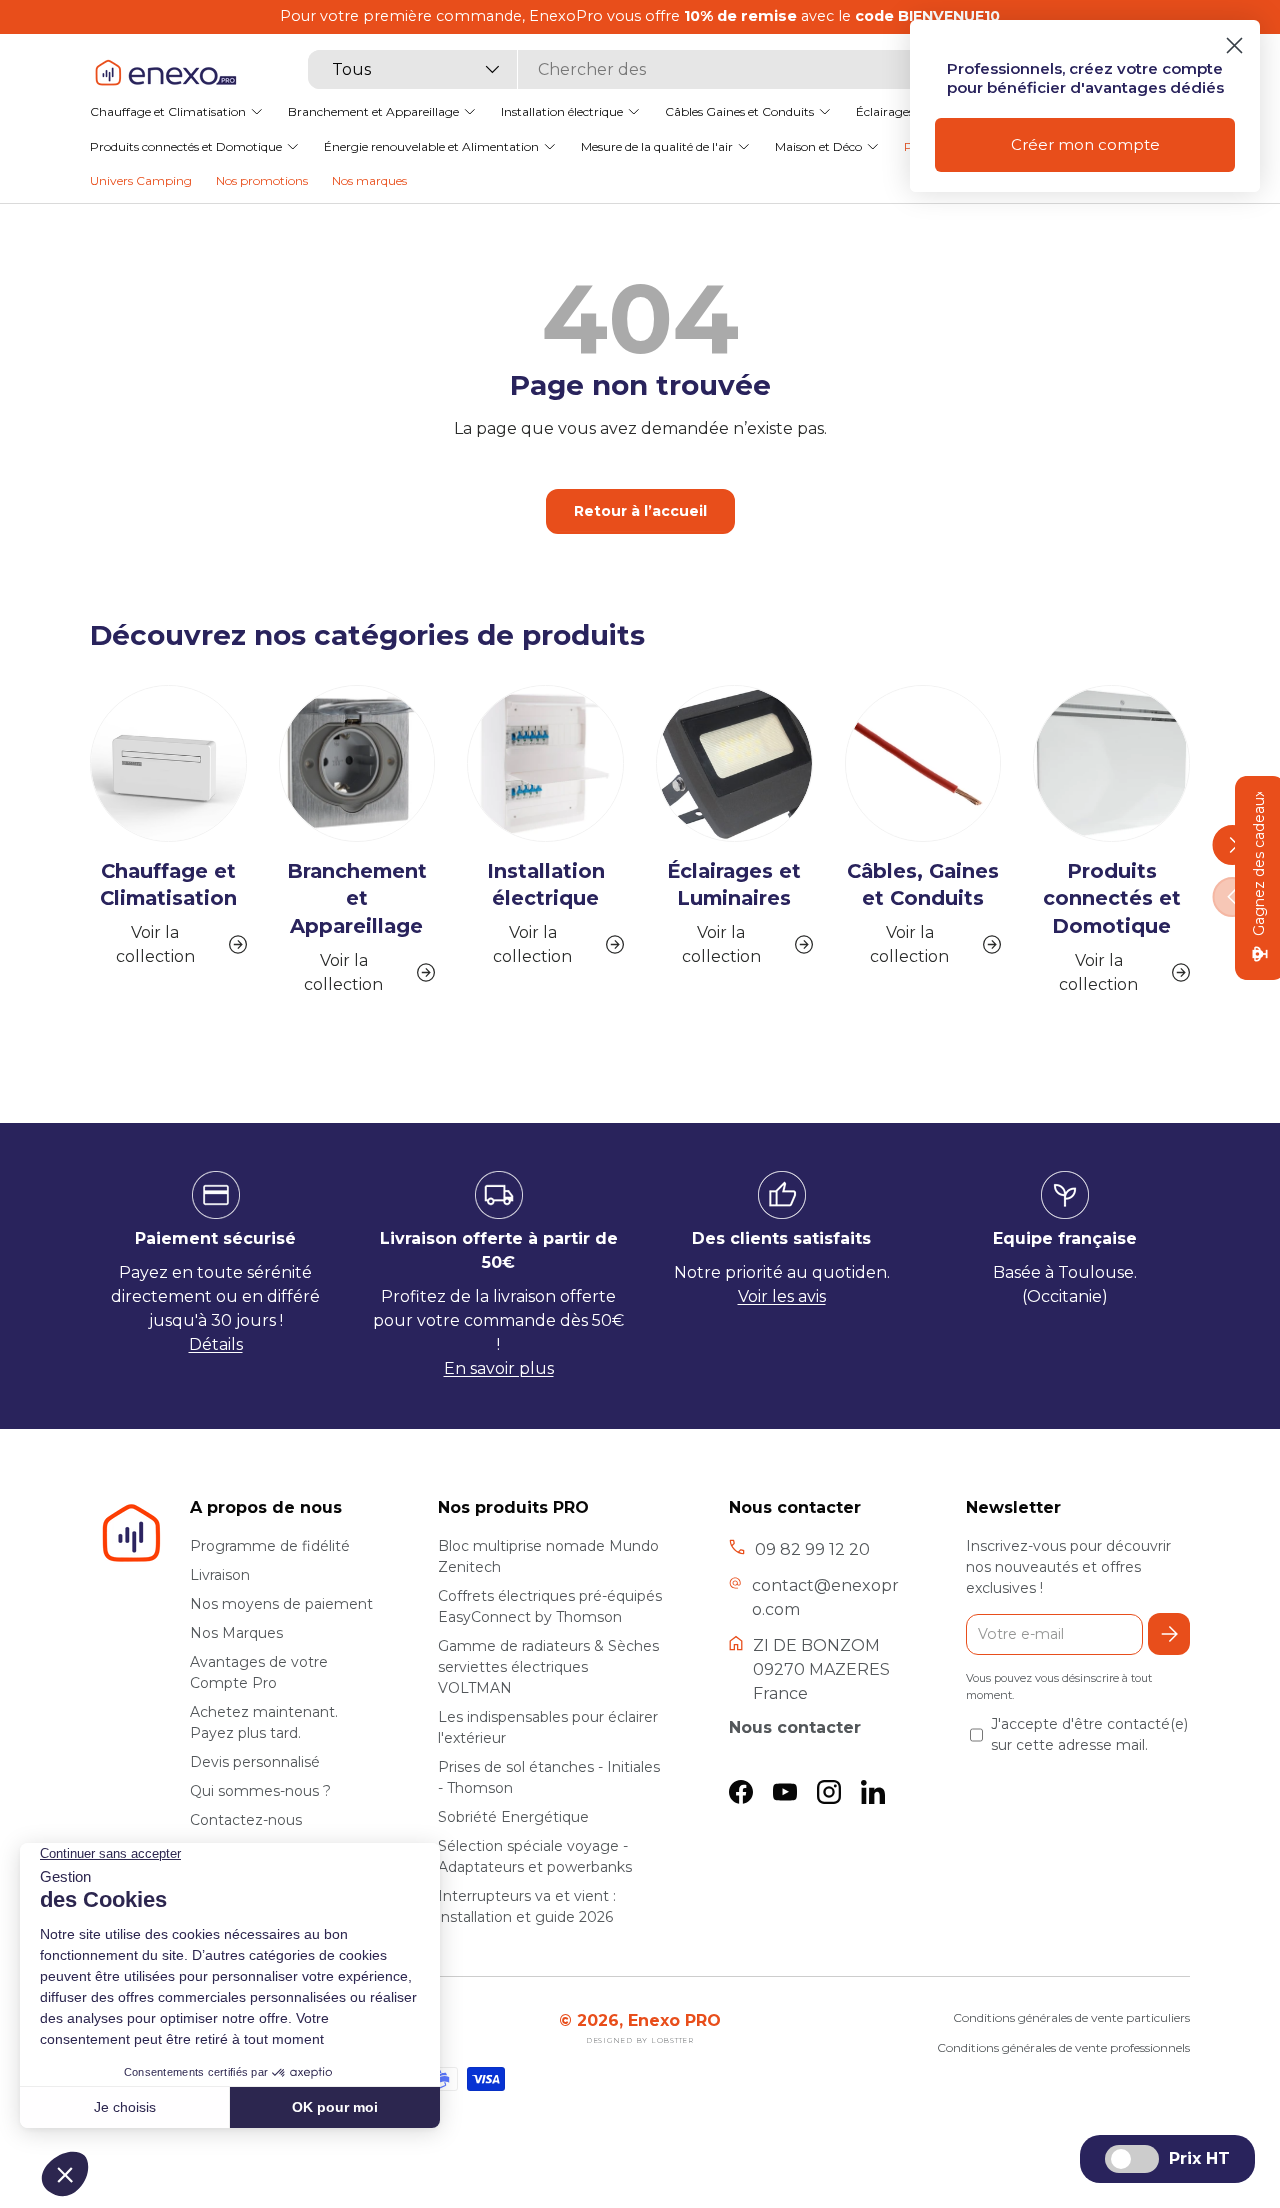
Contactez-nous (246, 1820)
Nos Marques (236, 1633)
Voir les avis (782, 1296)
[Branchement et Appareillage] (357, 763)
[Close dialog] (1234, 45)
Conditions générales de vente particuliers (1071, 2017)
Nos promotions (262, 180)
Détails (216, 1344)
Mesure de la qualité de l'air (657, 145)
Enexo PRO (674, 2020)
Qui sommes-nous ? (260, 1791)
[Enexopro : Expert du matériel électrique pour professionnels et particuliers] (165, 71)
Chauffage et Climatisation (168, 110)
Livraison (220, 1575)
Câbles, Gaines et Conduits (923, 885)
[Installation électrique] (545, 763)
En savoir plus (499, 1368)
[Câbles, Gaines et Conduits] (923, 763)
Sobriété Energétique (513, 1817)
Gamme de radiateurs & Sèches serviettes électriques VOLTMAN (548, 1667)
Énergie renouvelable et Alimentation (431, 145)
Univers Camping (141, 180)
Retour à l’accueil (640, 511)
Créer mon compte (1085, 144)
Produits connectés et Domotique (186, 145)
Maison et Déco (818, 145)
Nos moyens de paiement (281, 1604)
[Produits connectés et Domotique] (1111, 763)
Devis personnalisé (255, 1762)
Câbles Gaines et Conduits (739, 110)
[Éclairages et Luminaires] (734, 763)
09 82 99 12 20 (812, 1549)
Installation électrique (562, 110)
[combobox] (628, 69)
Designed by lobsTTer (640, 2040)
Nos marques (369, 180)
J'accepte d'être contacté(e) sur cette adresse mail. (1089, 1734)
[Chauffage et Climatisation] (168, 763)
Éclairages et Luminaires (734, 885)
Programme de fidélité (270, 1546)
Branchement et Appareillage (373, 110)
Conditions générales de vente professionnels (1063, 2047)
